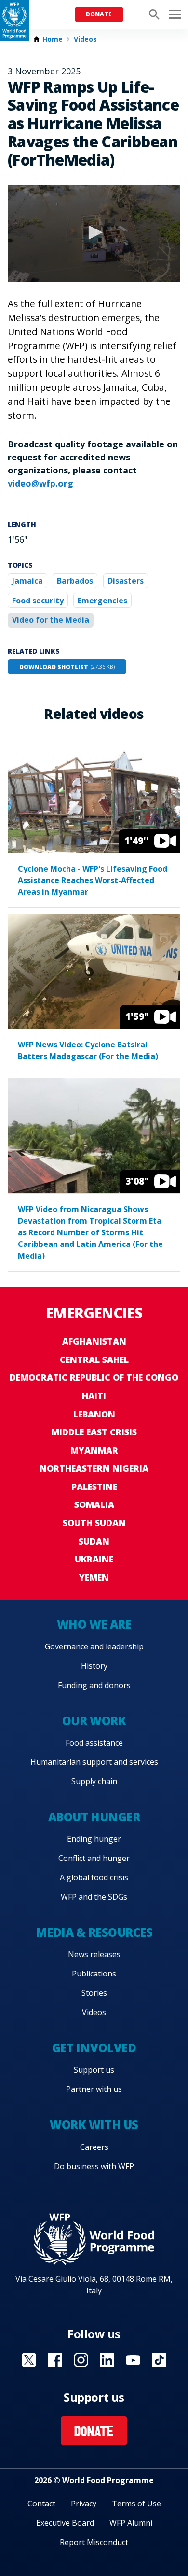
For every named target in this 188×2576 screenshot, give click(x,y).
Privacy (84, 2504)
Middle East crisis (94, 1432)
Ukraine (94, 1559)
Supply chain (94, 1781)
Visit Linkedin (107, 2360)
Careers (94, 2147)
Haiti (94, 1396)
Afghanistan (94, 1341)
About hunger (94, 1817)
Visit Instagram (81, 2360)
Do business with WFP (94, 2166)
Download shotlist (67, 667)
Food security (38, 601)
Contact (41, 2504)
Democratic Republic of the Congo (94, 1377)
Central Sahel (94, 1360)
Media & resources (94, 1932)
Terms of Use (136, 2504)
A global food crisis (94, 1877)
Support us (94, 2070)
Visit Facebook (55, 2360)
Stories (94, 1993)
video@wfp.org (40, 483)
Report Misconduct (94, 2542)
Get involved (94, 2048)
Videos (85, 39)
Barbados (75, 581)
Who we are (94, 1624)
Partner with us (94, 2089)
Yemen (94, 1577)
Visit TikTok (159, 2360)
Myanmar (94, 1450)
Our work (94, 1721)
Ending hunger (94, 1839)
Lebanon (94, 1414)
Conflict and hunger (94, 1858)
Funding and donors (94, 1685)
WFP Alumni (131, 2523)
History (94, 1666)
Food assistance (94, 1743)
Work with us (94, 2125)
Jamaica (27, 581)
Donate (99, 14)
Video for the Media (51, 620)
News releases (94, 1954)
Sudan (94, 1541)
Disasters (126, 581)
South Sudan (94, 1523)
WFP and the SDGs (94, 1897)
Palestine (94, 1487)
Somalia (94, 1504)
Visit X (29, 2360)
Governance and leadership (94, 1646)
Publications (94, 1974)
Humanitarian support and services (94, 1762)
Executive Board (65, 2523)
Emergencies (102, 601)
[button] (94, 232)
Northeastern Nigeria (94, 1468)
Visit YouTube (133, 2360)
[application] (94, 233)
